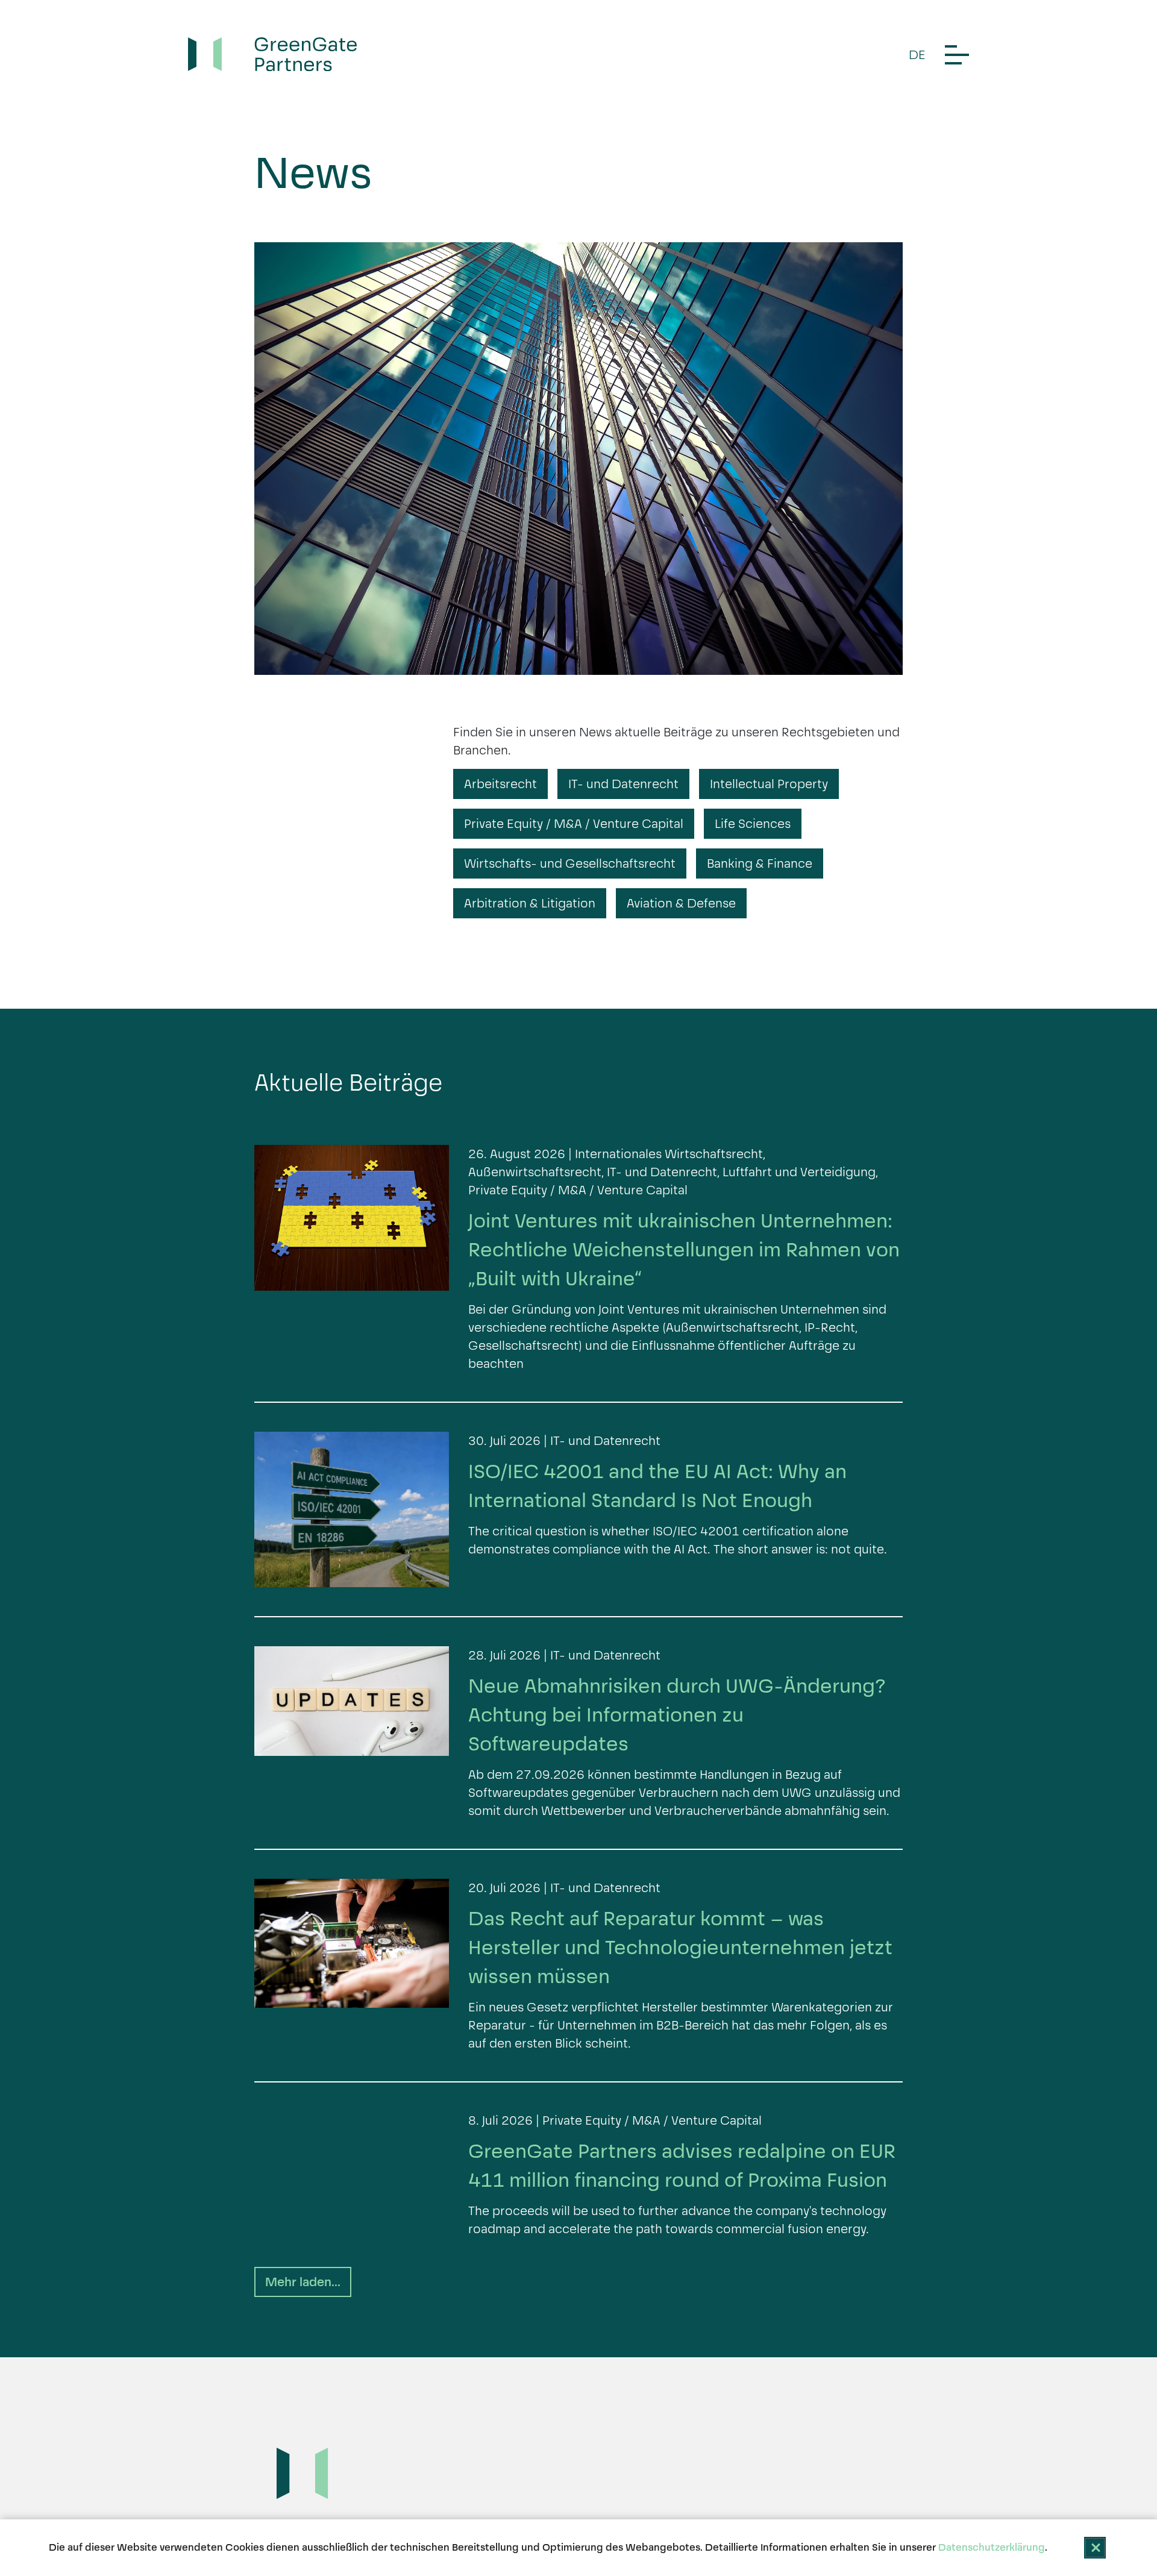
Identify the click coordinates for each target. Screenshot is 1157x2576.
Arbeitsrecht (500, 784)
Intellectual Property (769, 784)
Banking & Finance (760, 863)
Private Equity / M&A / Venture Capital (574, 824)
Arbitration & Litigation (530, 903)
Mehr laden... (303, 2282)
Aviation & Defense (681, 903)
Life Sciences (753, 824)
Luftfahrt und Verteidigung (799, 1172)
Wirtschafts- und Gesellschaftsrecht (570, 863)
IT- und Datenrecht (623, 784)
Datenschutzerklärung (992, 2547)
